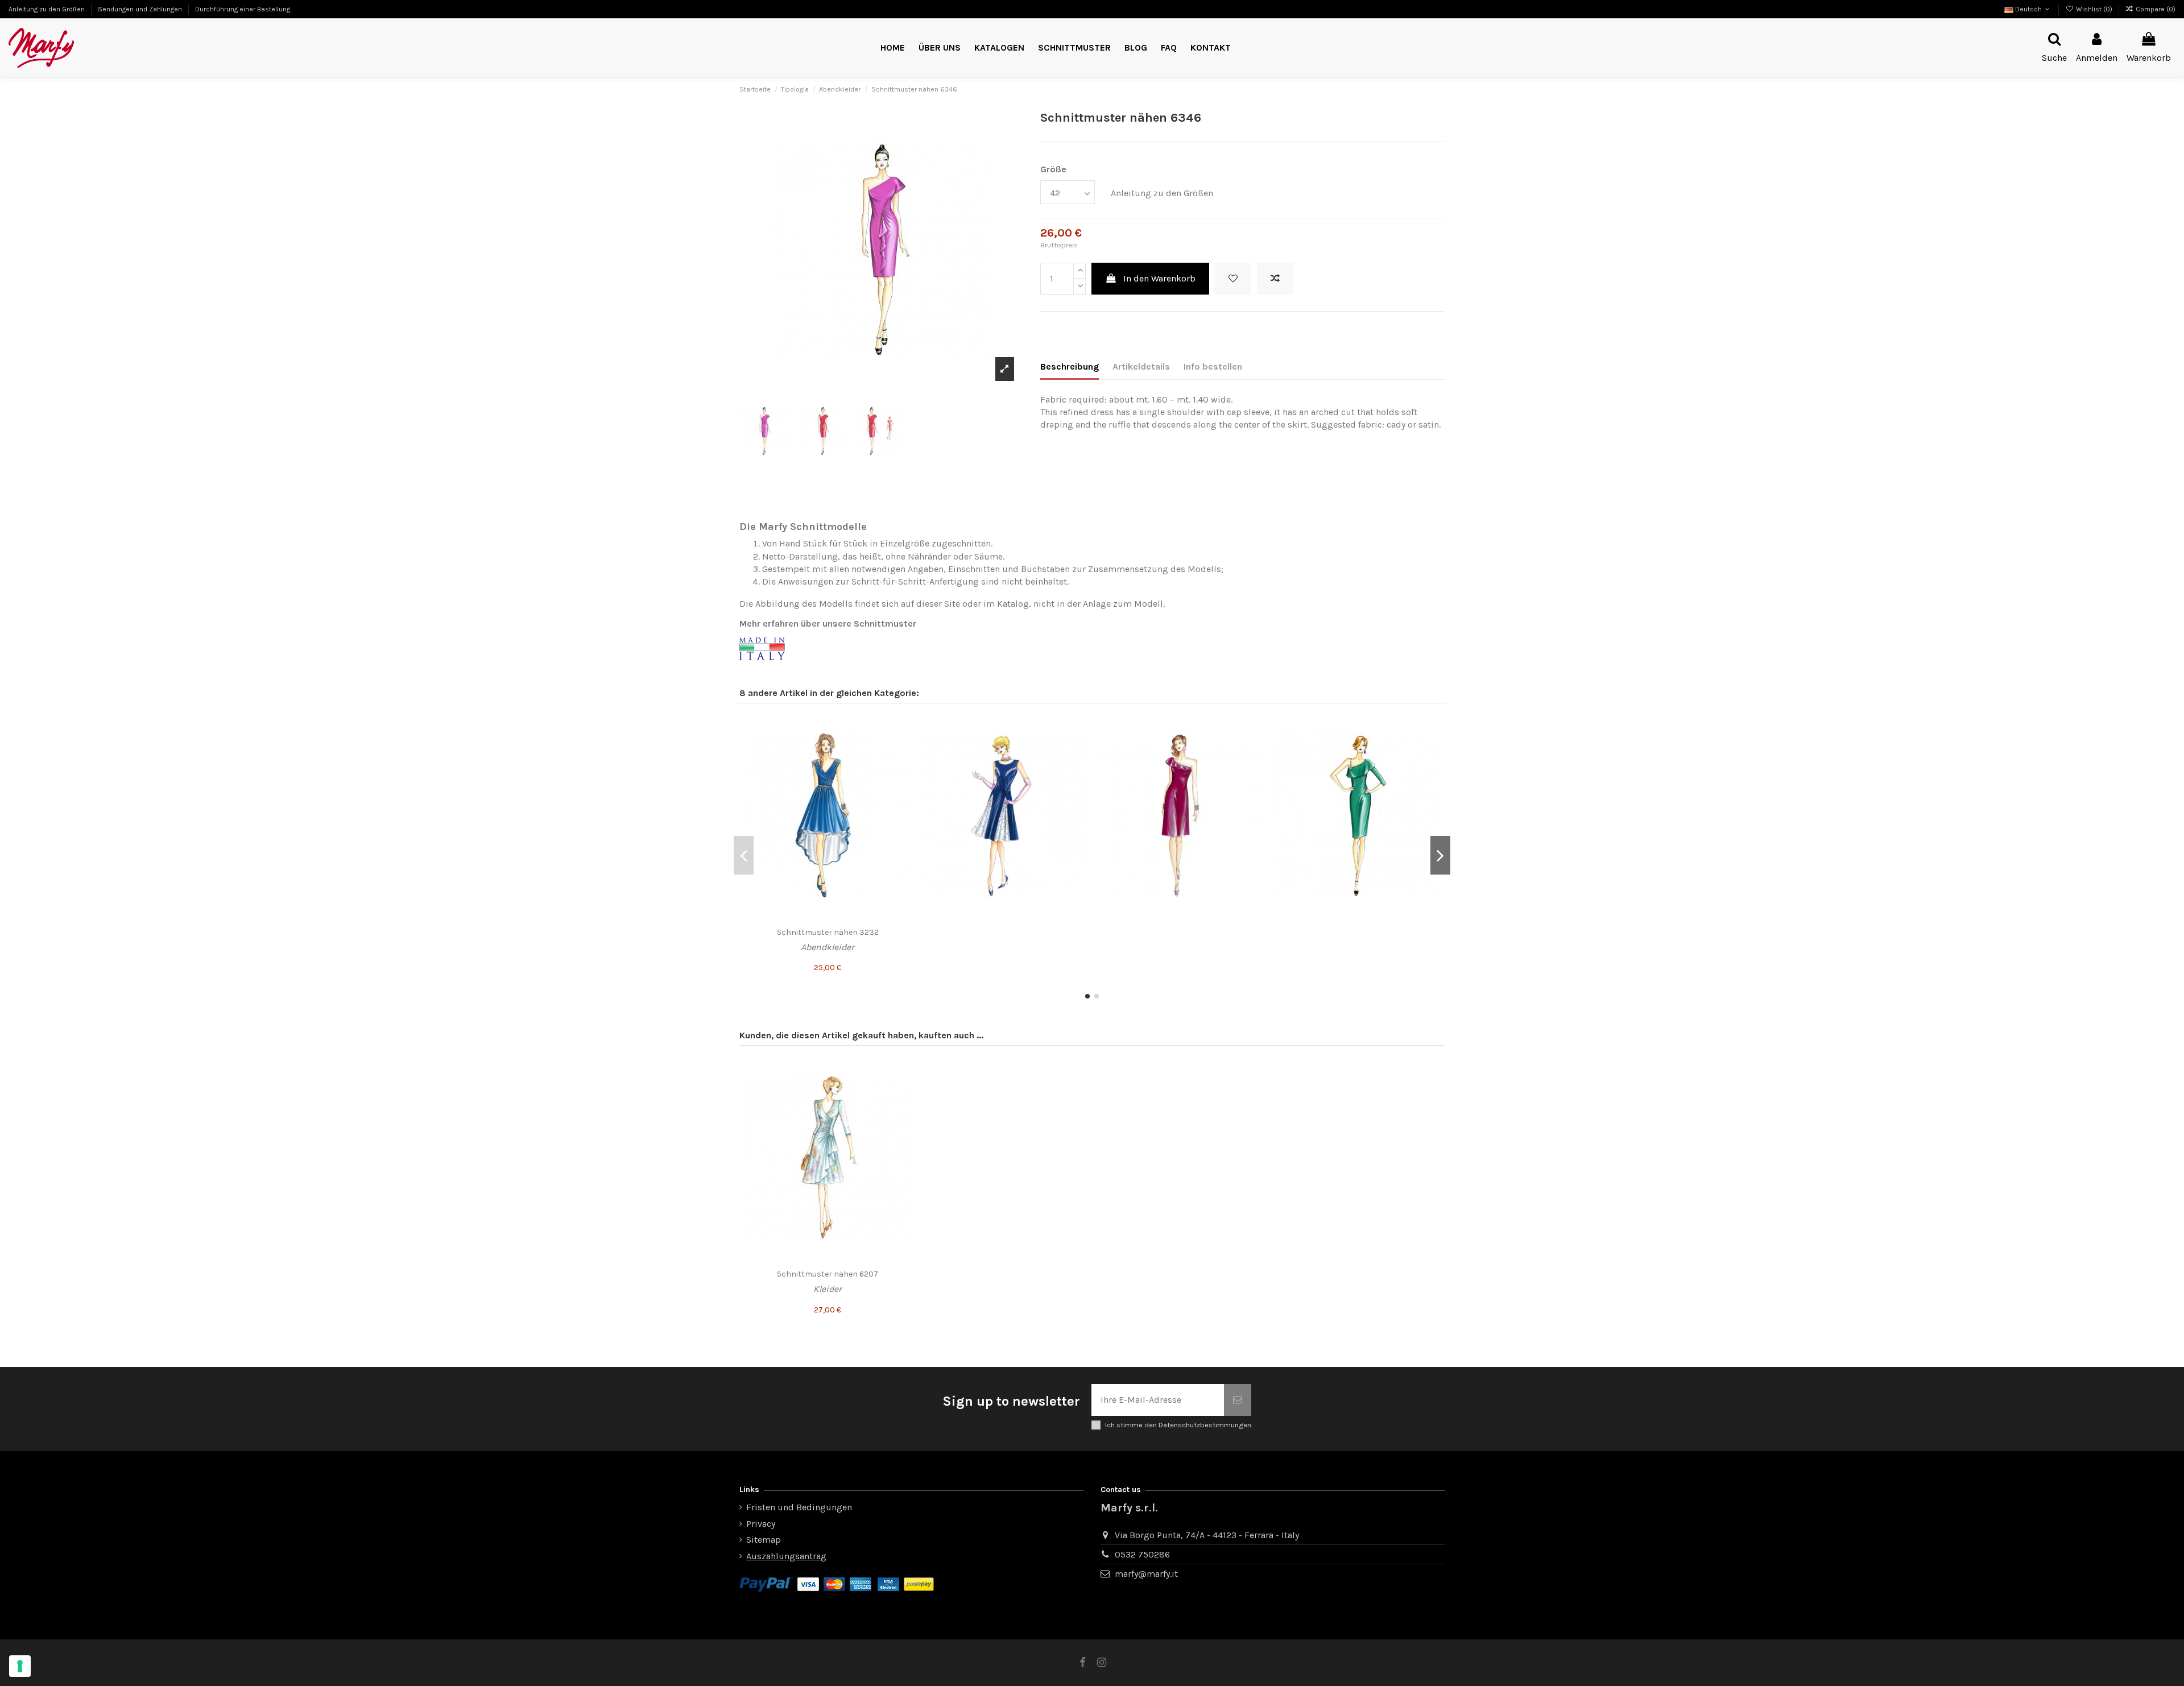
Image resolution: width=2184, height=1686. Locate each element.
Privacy (761, 1524)
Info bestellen (1213, 366)
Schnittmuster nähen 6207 (828, 1274)
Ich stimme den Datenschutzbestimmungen (1178, 1425)
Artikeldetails (1141, 366)
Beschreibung (1070, 366)
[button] (1074, 48)
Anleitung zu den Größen (47, 9)
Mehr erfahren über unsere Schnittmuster (828, 624)
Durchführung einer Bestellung (243, 9)
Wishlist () (2094, 9)
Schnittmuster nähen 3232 (828, 932)
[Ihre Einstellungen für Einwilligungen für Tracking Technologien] (20, 1666)
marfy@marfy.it (1146, 1574)
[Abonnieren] (1238, 1400)
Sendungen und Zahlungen (141, 9)
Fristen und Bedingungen (799, 1507)
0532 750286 (1142, 1554)
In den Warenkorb (1159, 278)
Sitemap (764, 1540)
